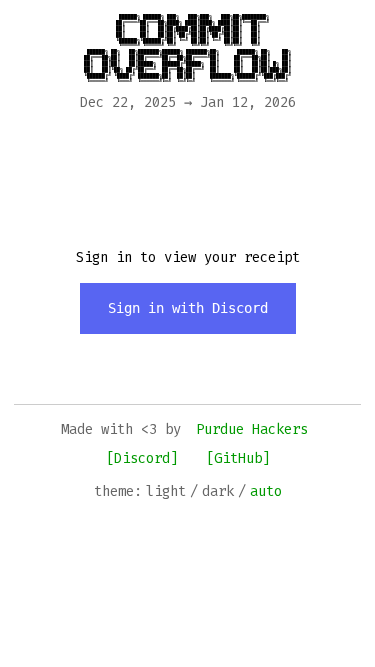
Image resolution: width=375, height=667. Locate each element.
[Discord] (142, 458)
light (166, 491)
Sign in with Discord (188, 308)
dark (218, 491)
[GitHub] (238, 458)
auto (266, 491)
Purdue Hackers (252, 429)
